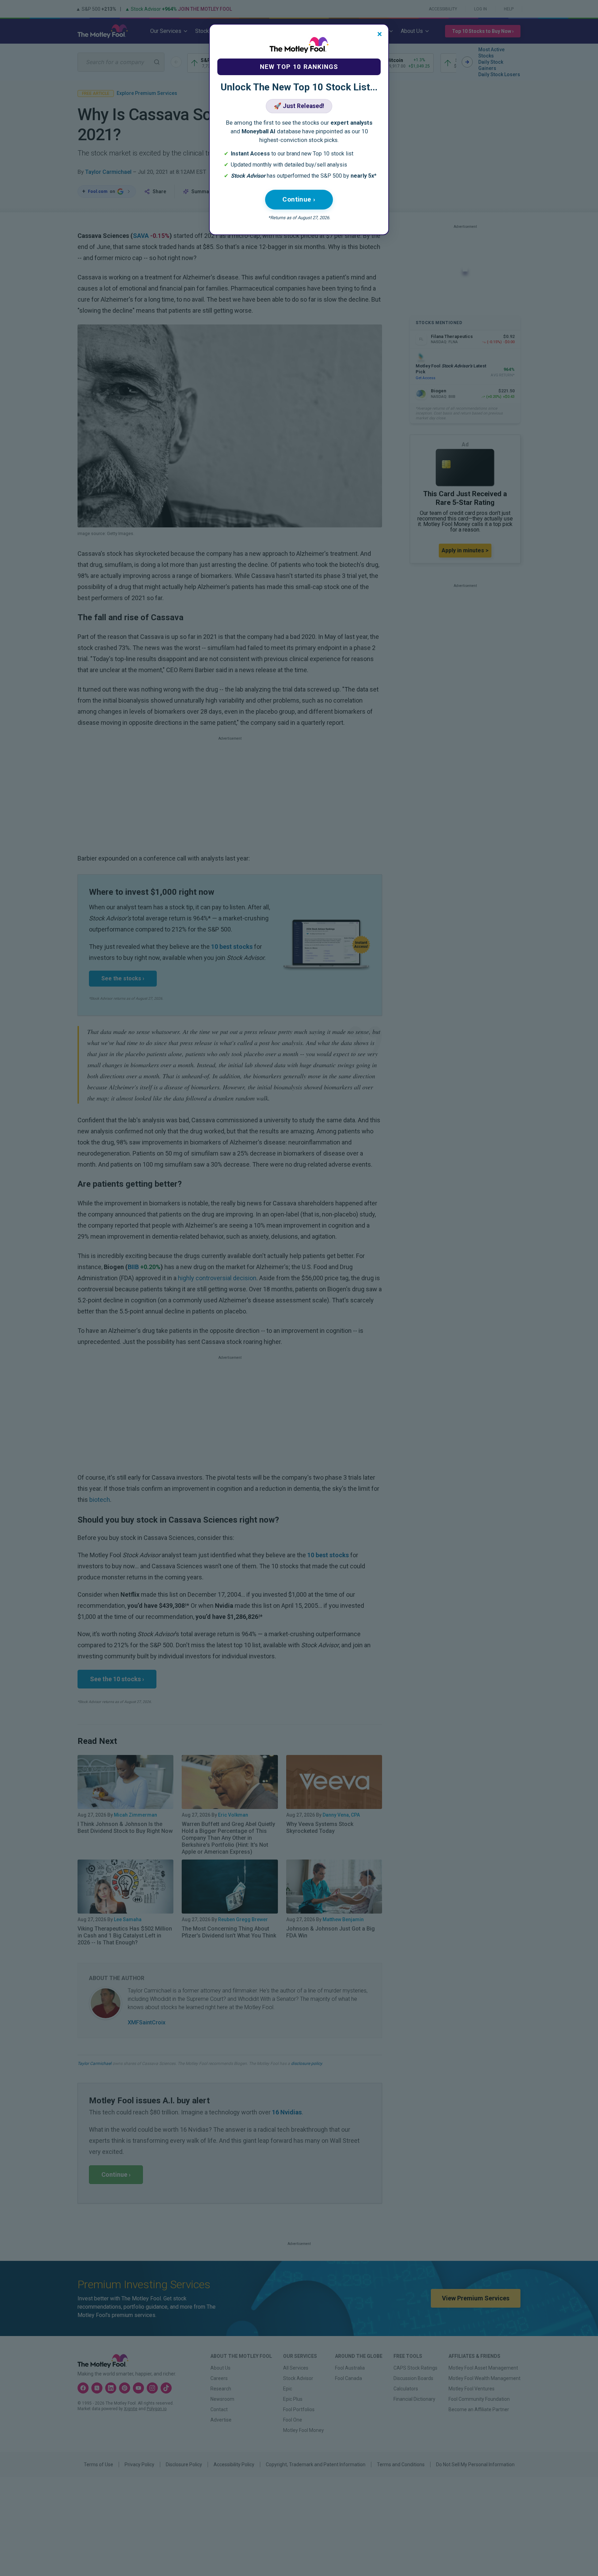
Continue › (299, 199)
